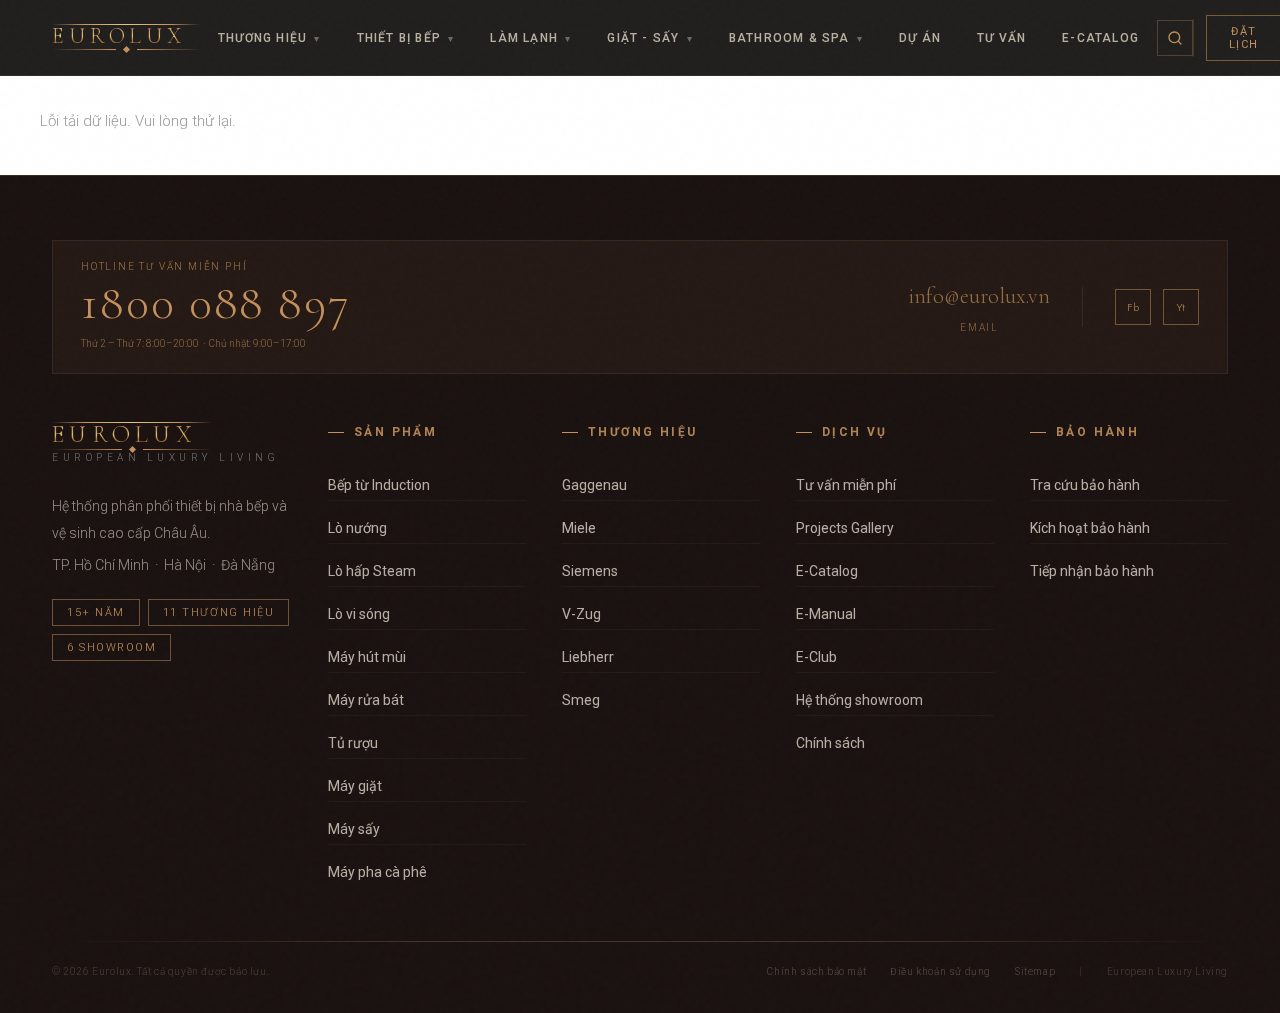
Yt (1181, 307)
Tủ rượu (353, 743)
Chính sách (830, 743)
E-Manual (826, 614)
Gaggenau (594, 485)
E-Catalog (1100, 38)
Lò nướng (357, 528)
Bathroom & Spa (796, 38)
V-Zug (581, 614)
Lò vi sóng (359, 614)
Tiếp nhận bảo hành (1092, 571)
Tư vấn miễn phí (846, 485)
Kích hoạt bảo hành (1090, 528)
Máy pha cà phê (377, 872)
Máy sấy (354, 829)
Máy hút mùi (367, 657)
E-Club (816, 657)
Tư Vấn (1001, 38)
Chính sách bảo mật (816, 971)
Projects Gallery (845, 528)
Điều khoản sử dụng (940, 971)
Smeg (581, 700)
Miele (579, 528)
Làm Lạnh (530, 38)
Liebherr (588, 657)
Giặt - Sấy (649, 38)
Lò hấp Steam (372, 571)
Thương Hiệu (269, 38)
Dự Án (920, 38)
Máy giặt (355, 786)
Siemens (590, 571)
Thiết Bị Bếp (406, 38)
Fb (1133, 307)
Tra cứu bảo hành (1085, 485)
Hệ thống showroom (859, 700)
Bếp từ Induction (379, 485)
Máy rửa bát (366, 700)
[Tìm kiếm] (1175, 38)
